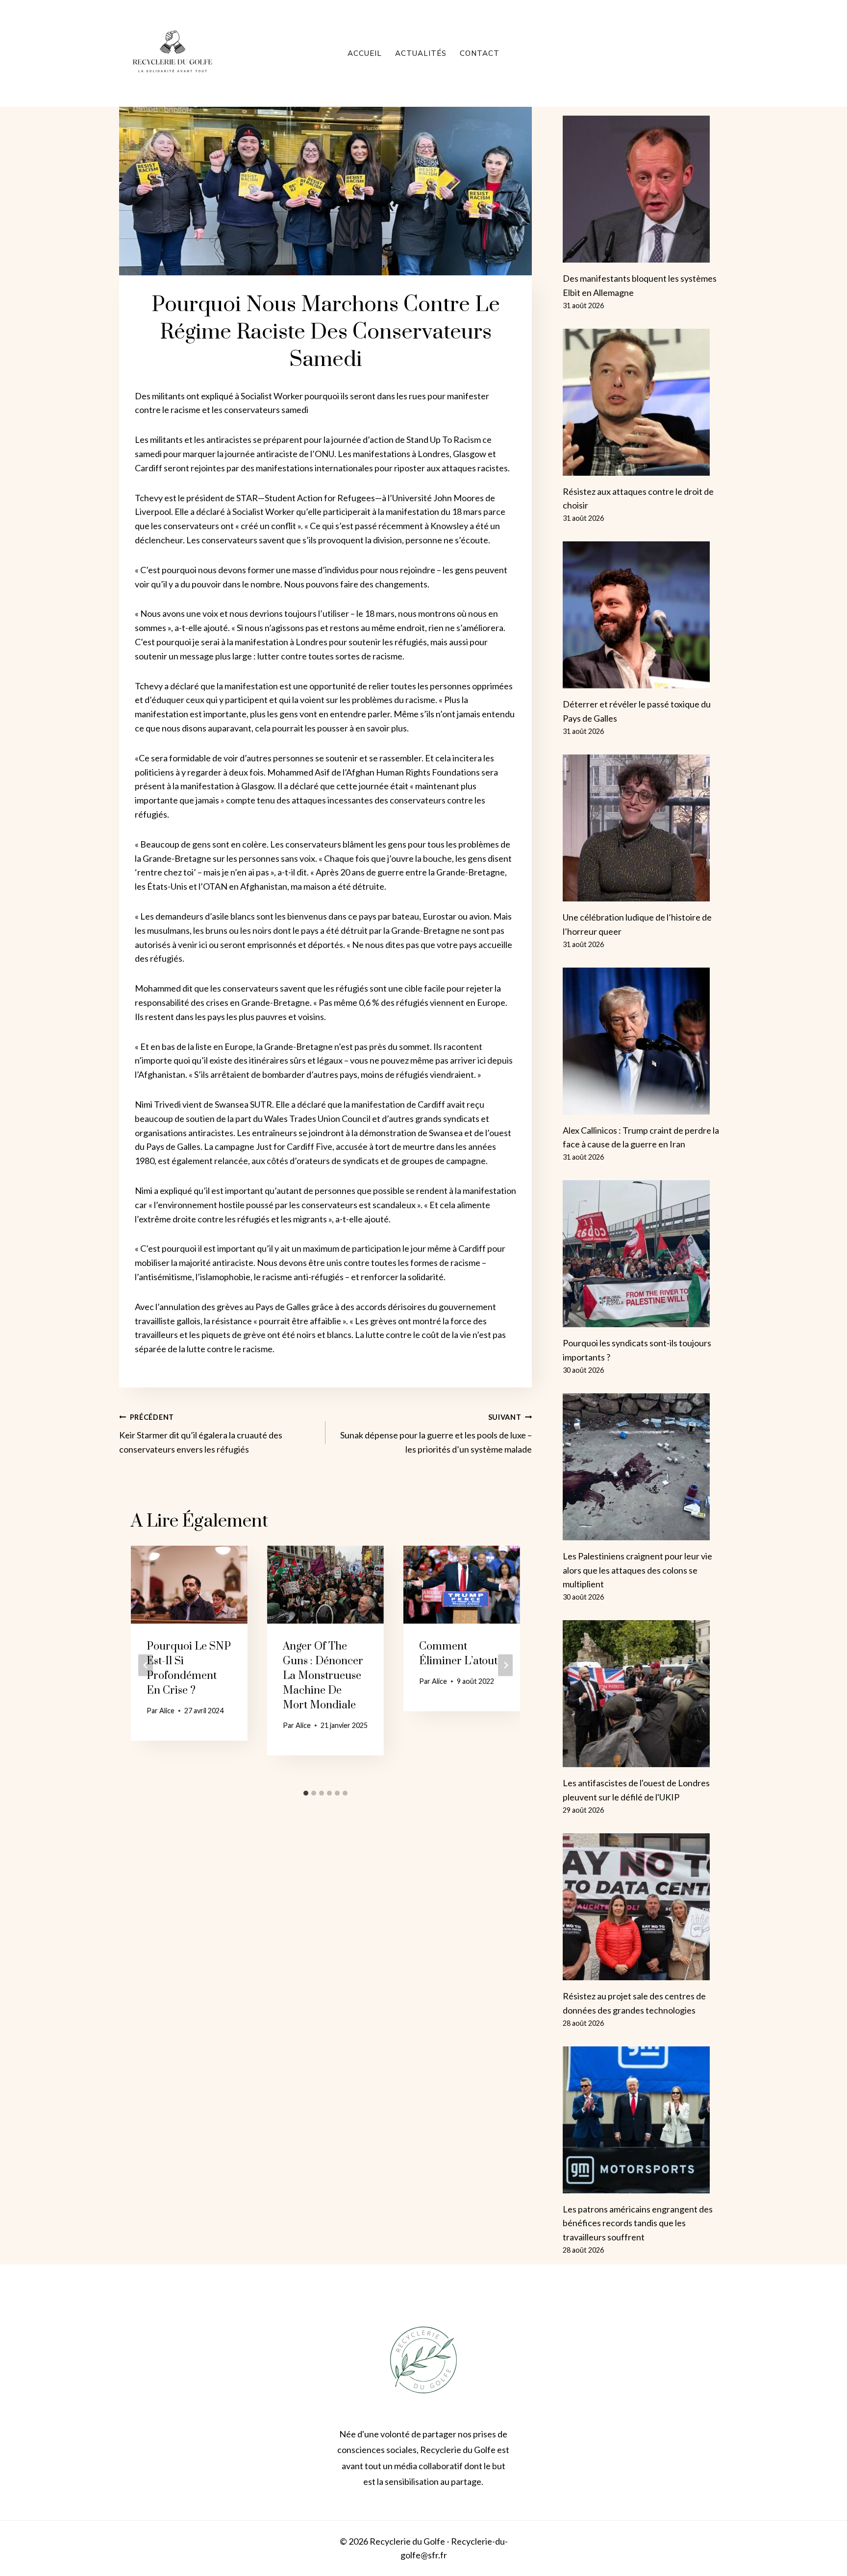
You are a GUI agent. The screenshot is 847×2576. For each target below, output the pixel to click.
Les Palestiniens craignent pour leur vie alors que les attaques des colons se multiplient (637, 1570)
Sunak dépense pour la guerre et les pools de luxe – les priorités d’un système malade (436, 1434)
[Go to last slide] (146, 1665)
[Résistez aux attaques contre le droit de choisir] (645, 402)
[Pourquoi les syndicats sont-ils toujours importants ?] (645, 1254)
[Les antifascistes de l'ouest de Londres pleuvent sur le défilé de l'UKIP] (645, 1694)
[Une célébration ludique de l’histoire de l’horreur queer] (645, 828)
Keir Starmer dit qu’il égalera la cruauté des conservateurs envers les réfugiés (201, 1434)
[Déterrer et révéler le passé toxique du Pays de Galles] (645, 615)
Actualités (421, 53)
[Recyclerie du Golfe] (173, 53)
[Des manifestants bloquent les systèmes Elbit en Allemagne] (645, 189)
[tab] (306, 1793)
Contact (480, 53)
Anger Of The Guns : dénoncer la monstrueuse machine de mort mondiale (323, 1676)
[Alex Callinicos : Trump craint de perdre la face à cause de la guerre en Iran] (645, 1041)
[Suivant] (505, 1665)
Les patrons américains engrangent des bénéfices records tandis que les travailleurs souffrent (638, 2223)
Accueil (365, 53)
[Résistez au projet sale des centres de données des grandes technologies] (645, 1907)
